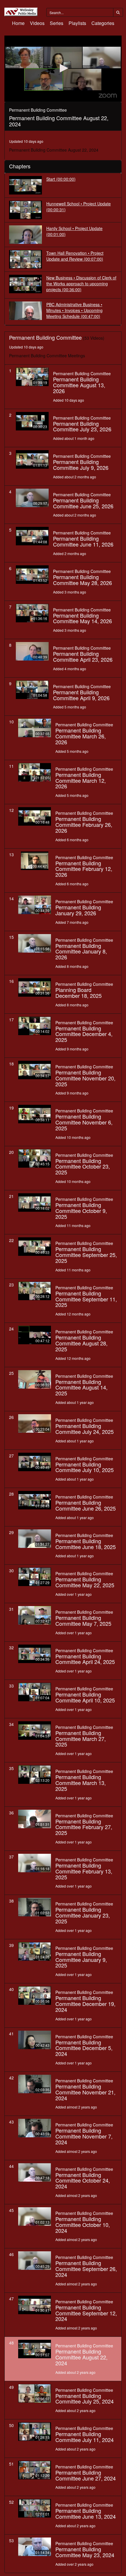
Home (18, 23)
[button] (63, 68)
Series (57, 23)
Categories (103, 23)
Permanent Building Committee (82, 373)
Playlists (77, 23)
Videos (37, 23)
